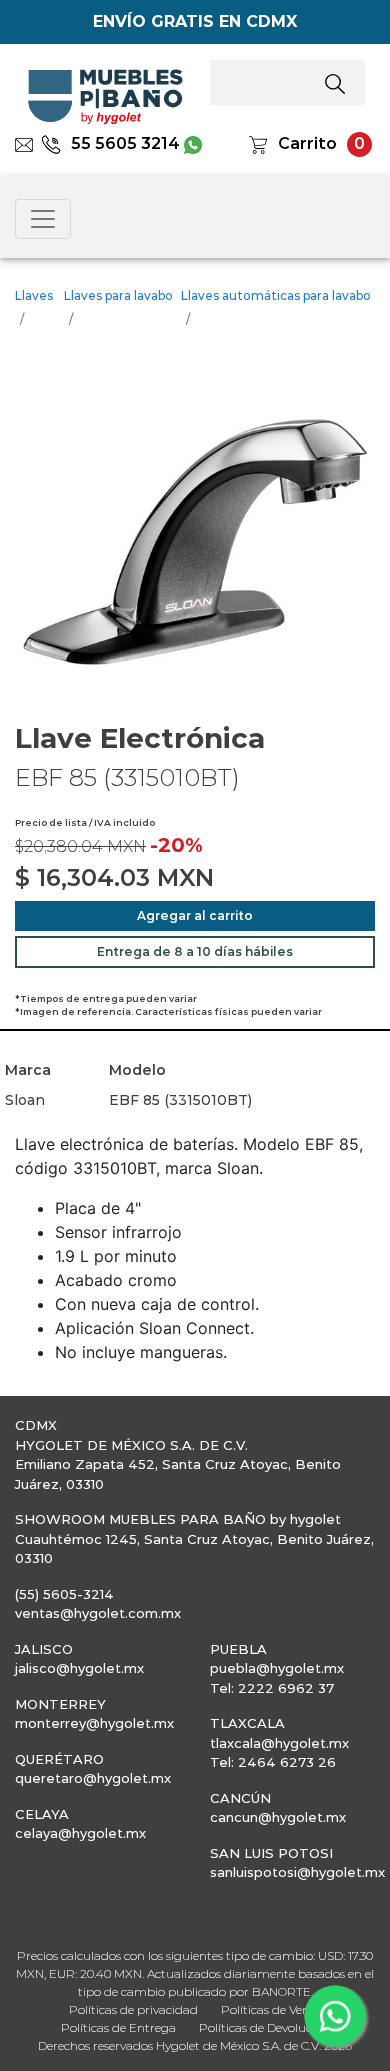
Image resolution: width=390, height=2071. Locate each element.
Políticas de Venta (271, 2009)
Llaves (34, 295)
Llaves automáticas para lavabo (276, 295)
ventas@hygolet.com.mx (98, 1613)
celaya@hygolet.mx (80, 1833)
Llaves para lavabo (118, 295)
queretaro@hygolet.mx (93, 1778)
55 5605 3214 (125, 143)
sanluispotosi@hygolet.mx (297, 1872)
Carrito (307, 143)
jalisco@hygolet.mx (79, 1668)
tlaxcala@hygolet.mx (279, 1743)
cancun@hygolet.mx (278, 1817)
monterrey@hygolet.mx (94, 1723)
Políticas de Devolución (264, 2027)
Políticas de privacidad (133, 2009)
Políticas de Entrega (118, 2027)
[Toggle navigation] (43, 219)
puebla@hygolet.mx (277, 1668)
